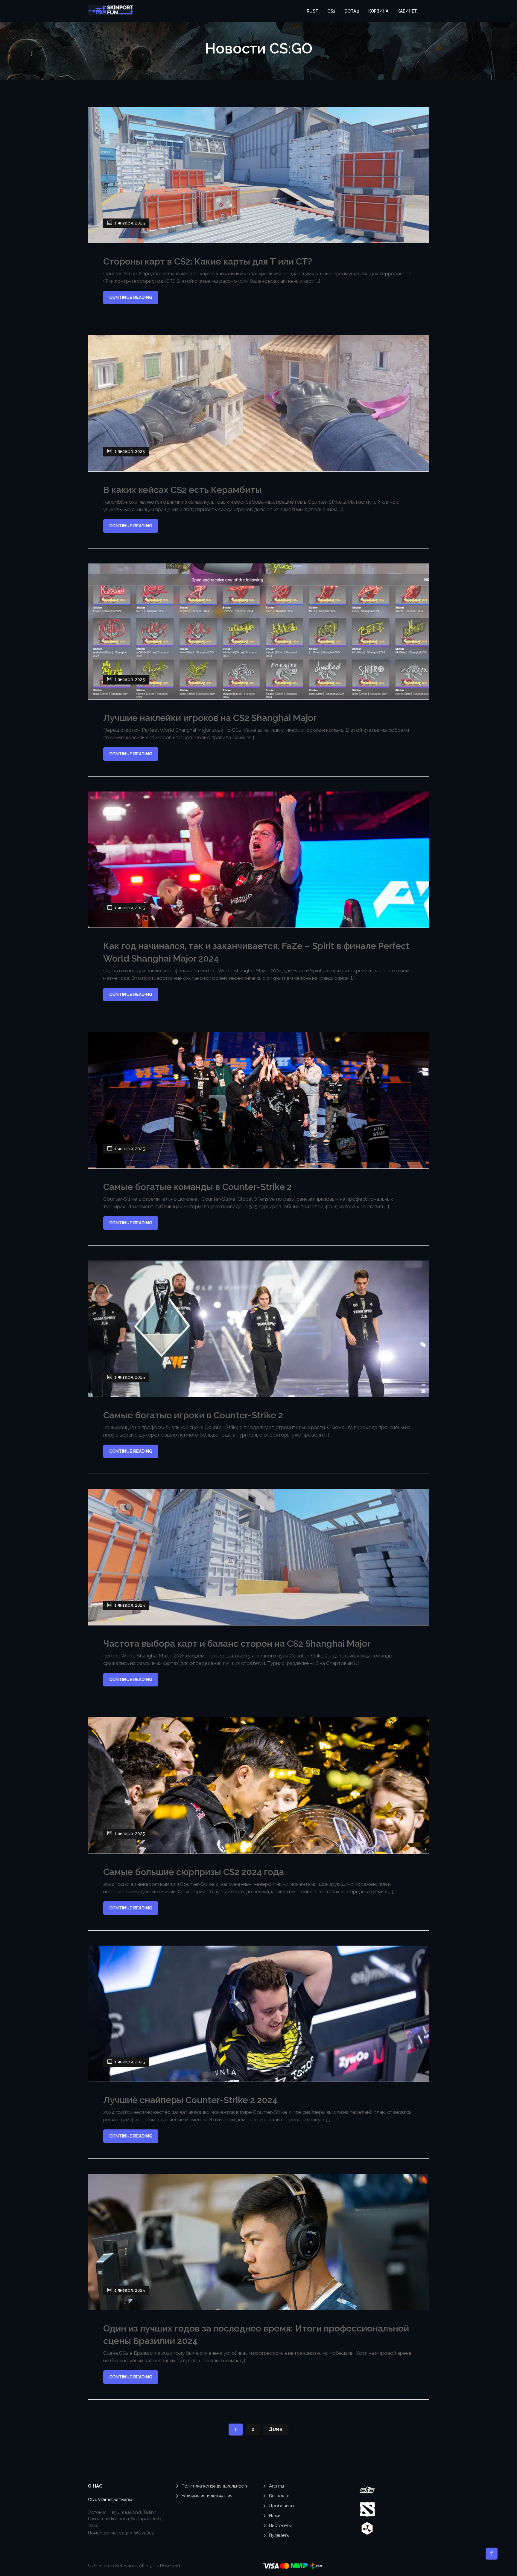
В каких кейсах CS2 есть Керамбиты (183, 490)
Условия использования (207, 2496)
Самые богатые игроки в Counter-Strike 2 (193, 1415)
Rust (313, 11)
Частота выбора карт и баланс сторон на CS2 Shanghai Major (237, 1644)
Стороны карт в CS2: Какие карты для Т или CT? (208, 261)
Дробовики (281, 2506)
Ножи (275, 2516)
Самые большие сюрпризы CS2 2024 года (194, 1872)
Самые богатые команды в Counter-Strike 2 (197, 1187)
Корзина (378, 11)
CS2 (331, 11)
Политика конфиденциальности (215, 2486)
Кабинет (407, 11)
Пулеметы (279, 2535)
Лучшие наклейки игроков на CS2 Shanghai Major (210, 718)
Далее (276, 2429)
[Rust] (367, 2528)
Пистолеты (280, 2525)
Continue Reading (131, 297)
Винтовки (279, 2496)
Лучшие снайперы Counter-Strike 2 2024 (190, 2100)
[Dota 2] (368, 2509)
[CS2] (367, 2490)
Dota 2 (352, 11)
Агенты (276, 2486)
